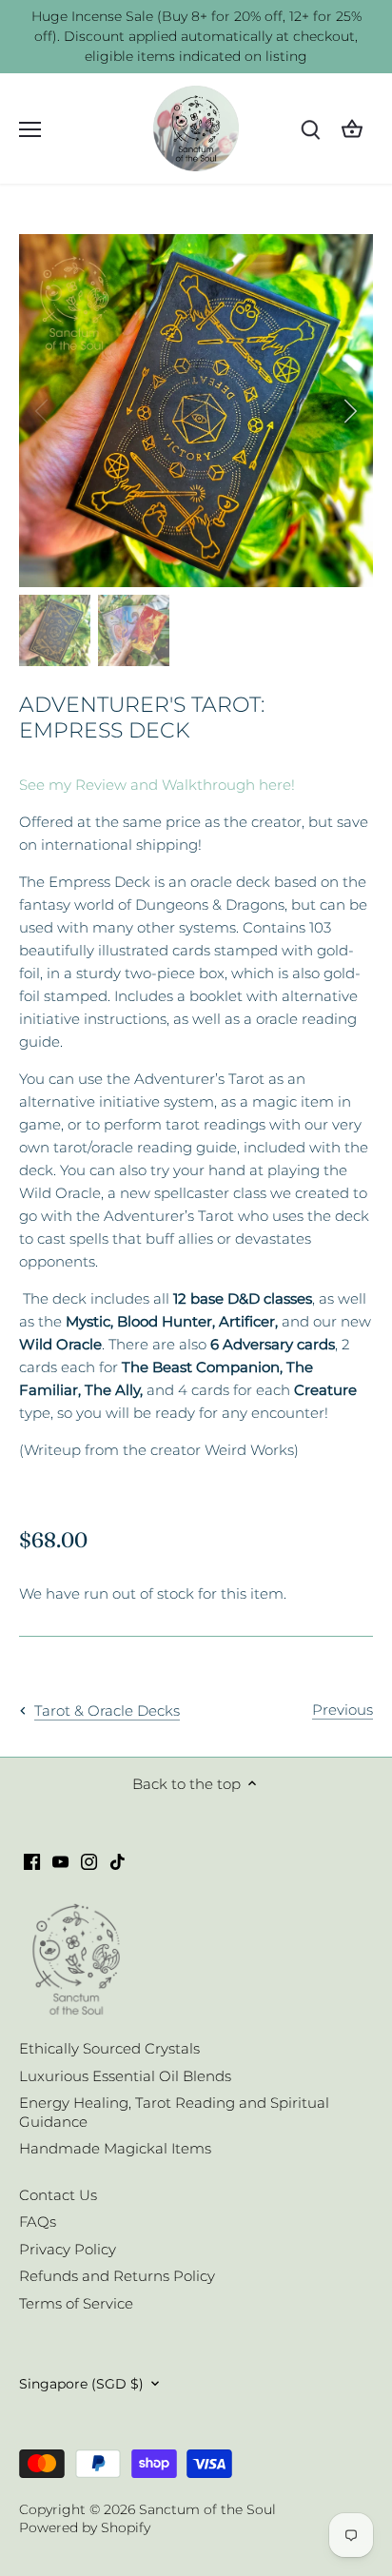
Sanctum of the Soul (207, 2509)
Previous (343, 1710)
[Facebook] (32, 1860)
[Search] (310, 129)
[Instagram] (89, 1860)
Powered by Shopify (85, 2527)
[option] (196, 411)
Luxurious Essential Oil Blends (125, 2076)
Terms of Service (76, 2303)
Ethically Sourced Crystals (109, 2048)
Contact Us (58, 2195)
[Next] (349, 411)
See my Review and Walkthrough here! (157, 785)
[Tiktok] (118, 1860)
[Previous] (43, 411)
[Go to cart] (352, 129)
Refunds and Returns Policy (117, 2276)
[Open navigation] (30, 129)
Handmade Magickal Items (115, 2148)
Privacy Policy (68, 2249)
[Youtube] (60, 1860)
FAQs (38, 2222)
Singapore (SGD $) (81, 2384)
